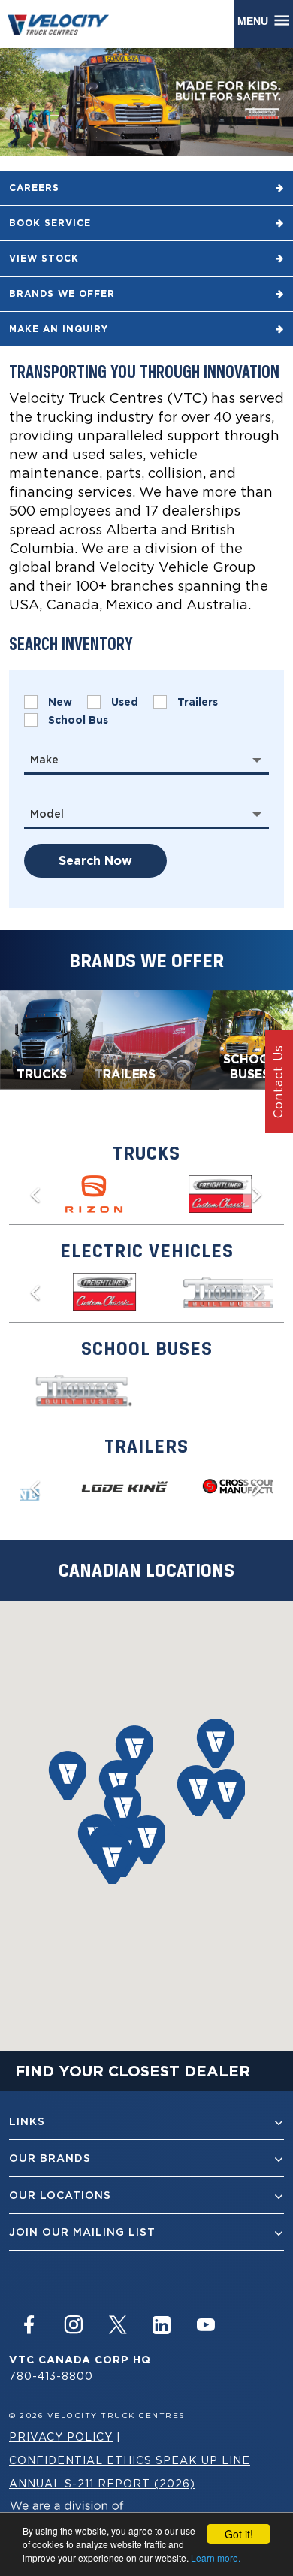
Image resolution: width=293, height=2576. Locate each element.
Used (125, 702)
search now (95, 861)
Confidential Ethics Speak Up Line (130, 2460)
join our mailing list (82, 2232)
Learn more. (216, 2558)
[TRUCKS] (51, 1039)
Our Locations (60, 2195)
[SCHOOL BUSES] (242, 1039)
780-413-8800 (51, 2376)
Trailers (198, 702)
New (60, 702)
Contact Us (278, 1082)
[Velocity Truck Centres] (65, 24)
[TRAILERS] (146, 1039)
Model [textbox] (47, 814)
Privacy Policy (61, 2437)
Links (27, 2121)
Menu (256, 21)
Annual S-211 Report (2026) (102, 2483)
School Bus (78, 720)
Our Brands (50, 2158)
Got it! (239, 2534)
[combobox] (146, 760)
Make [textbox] (44, 760)
